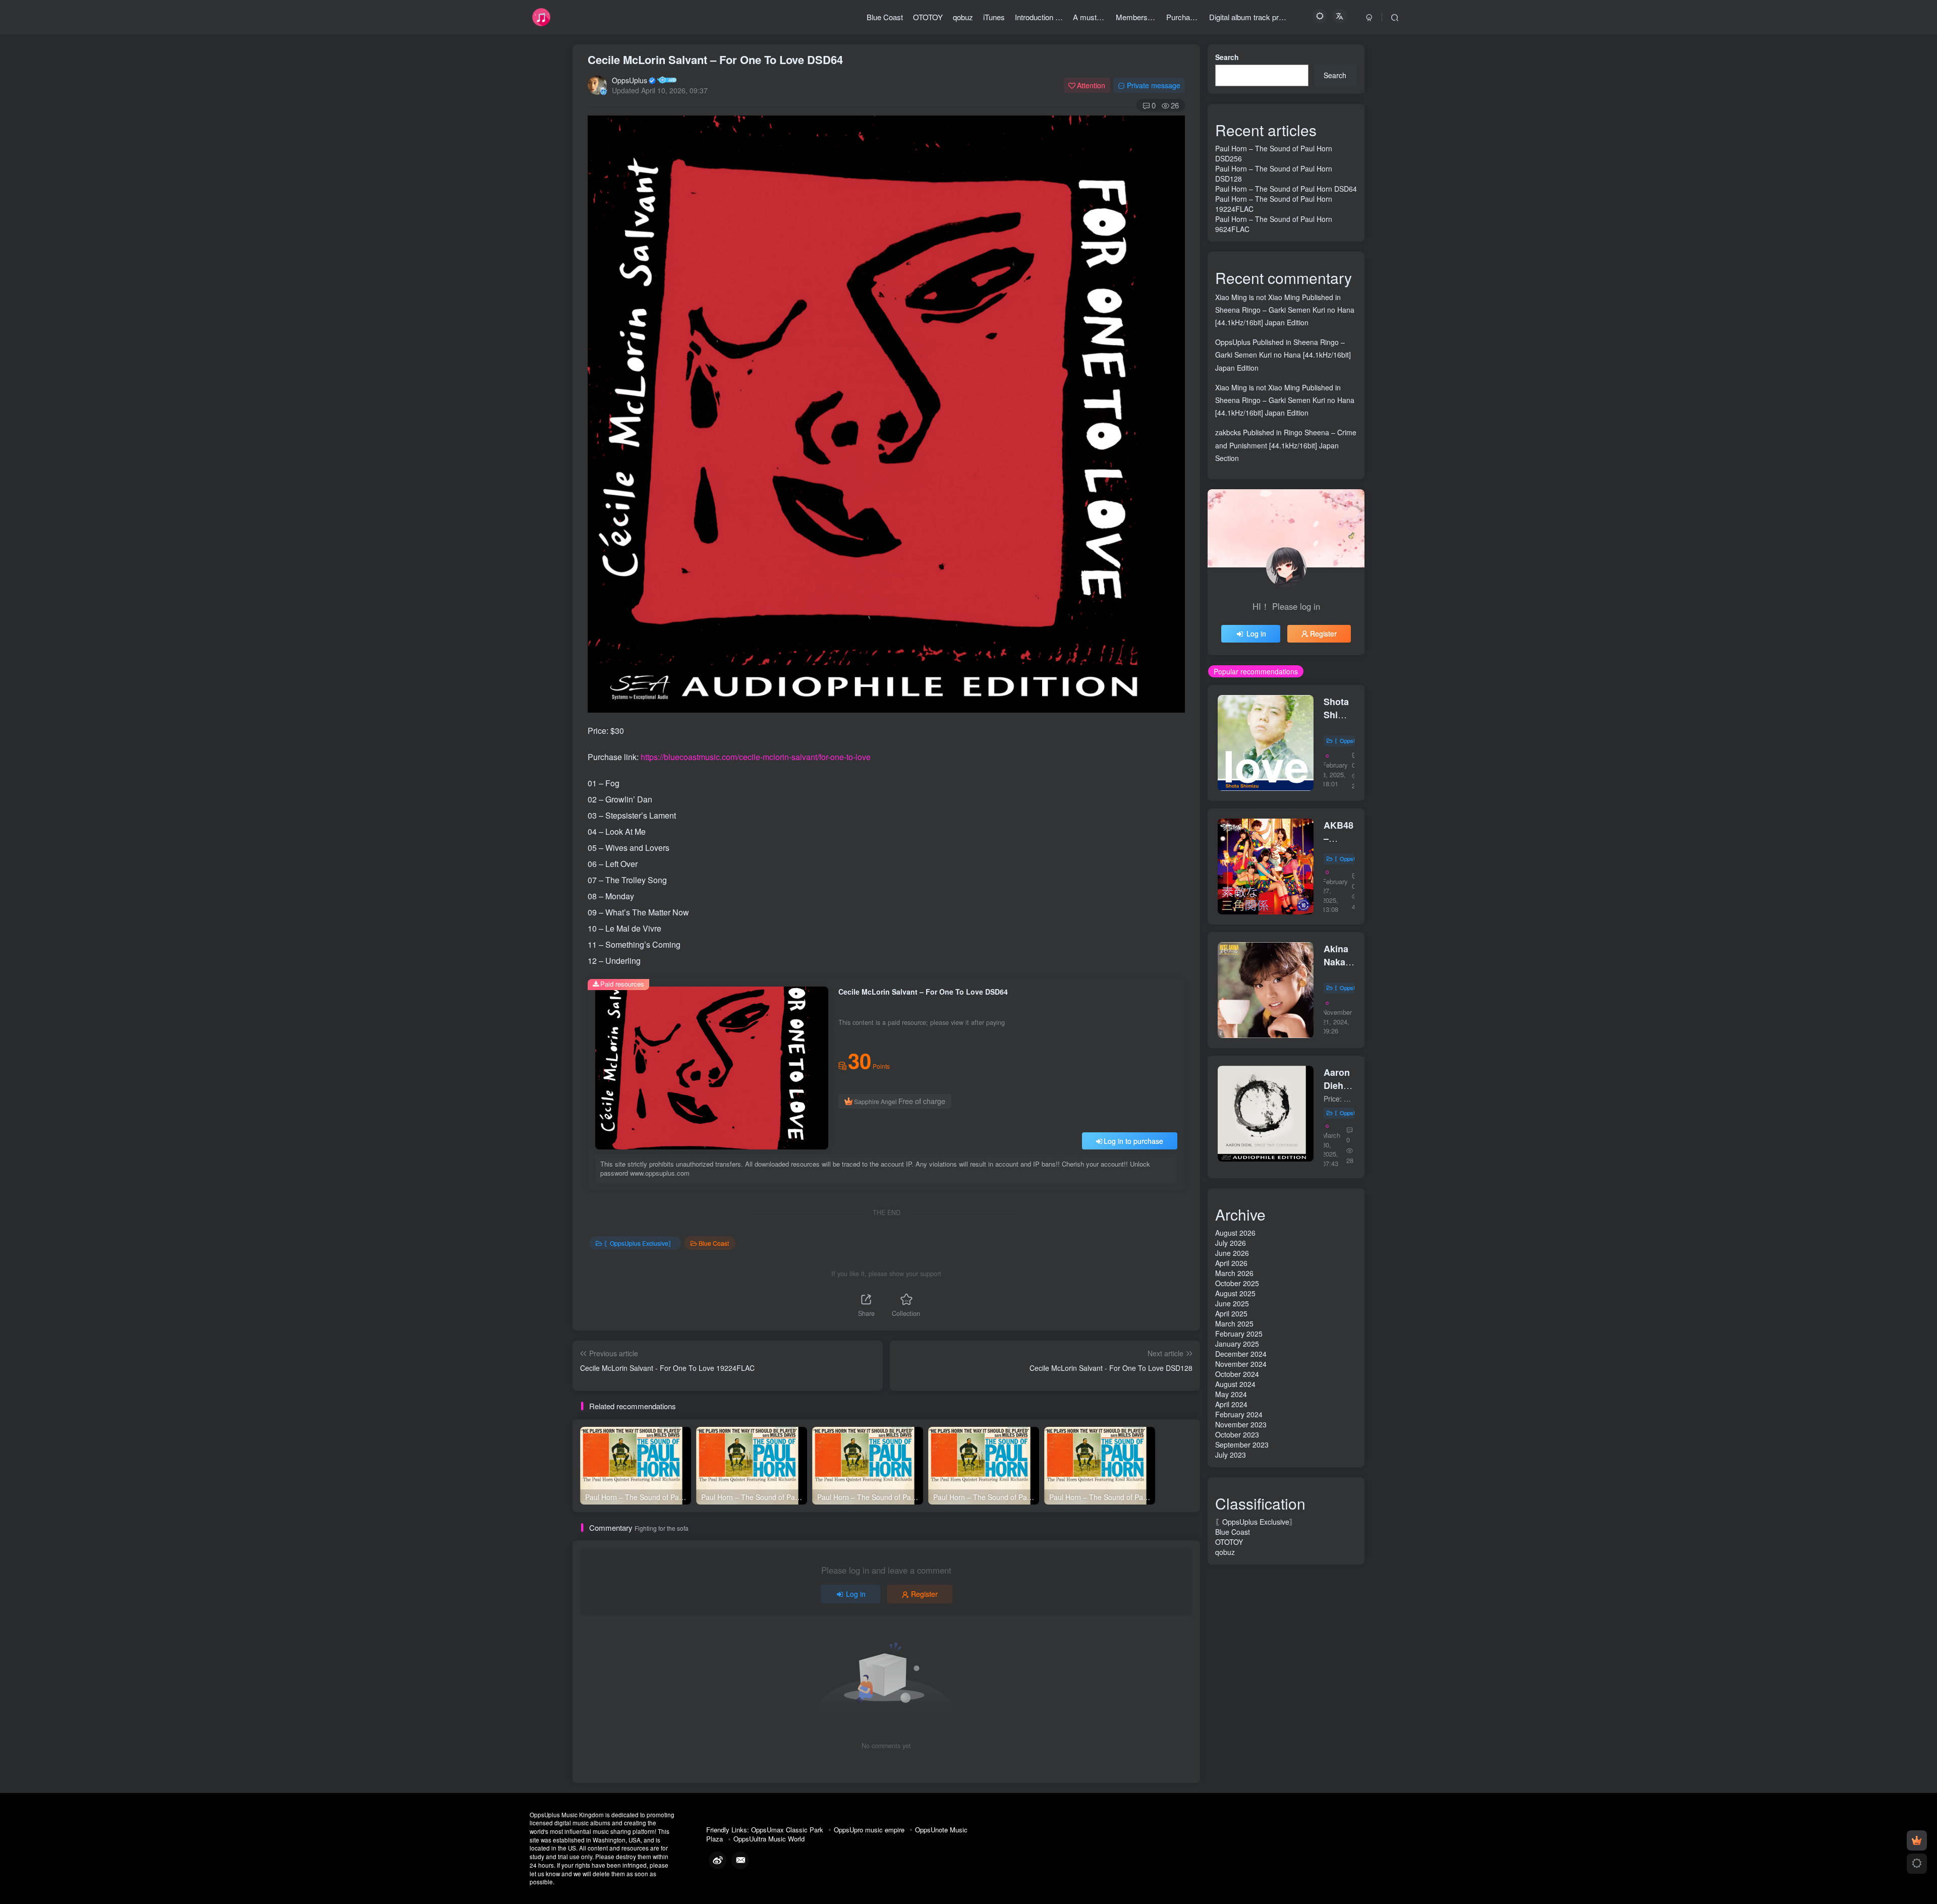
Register (924, 1594)
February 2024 (1239, 1414)
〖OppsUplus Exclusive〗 (639, 1243)
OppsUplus (630, 80)
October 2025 (1237, 1283)
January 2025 (1237, 1344)
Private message (1154, 85)
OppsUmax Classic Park (787, 1830)
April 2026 (1231, 1263)
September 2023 (1242, 1445)
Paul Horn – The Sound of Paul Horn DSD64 (1286, 189)
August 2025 (1235, 1293)
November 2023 (1241, 1424)
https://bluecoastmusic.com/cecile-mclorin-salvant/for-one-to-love (756, 757)
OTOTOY (1229, 1542)
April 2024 (1231, 1404)
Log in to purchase (1133, 1141)
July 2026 (1231, 1243)
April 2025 (1231, 1313)
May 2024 (1231, 1394)
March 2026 (1234, 1273)
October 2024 (1237, 1374)
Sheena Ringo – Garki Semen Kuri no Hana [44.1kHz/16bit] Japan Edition (1283, 355)
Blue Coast (714, 1243)
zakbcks (1228, 432)
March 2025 (1234, 1323)
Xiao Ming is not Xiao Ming (1258, 297)
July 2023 (1231, 1455)
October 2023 (1237, 1434)
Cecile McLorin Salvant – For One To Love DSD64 (715, 60)
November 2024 (1241, 1364)
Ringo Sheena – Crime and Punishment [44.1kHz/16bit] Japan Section (1286, 445)
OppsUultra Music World (769, 1839)
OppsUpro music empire (869, 1830)
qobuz (1225, 1552)
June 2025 (1232, 1303)
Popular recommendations (1256, 671)
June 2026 (1232, 1253)
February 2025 (1239, 1334)
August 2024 (1235, 1384)
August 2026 (1235, 1233)
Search (1227, 57)
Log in (856, 1594)
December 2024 (1241, 1354)
